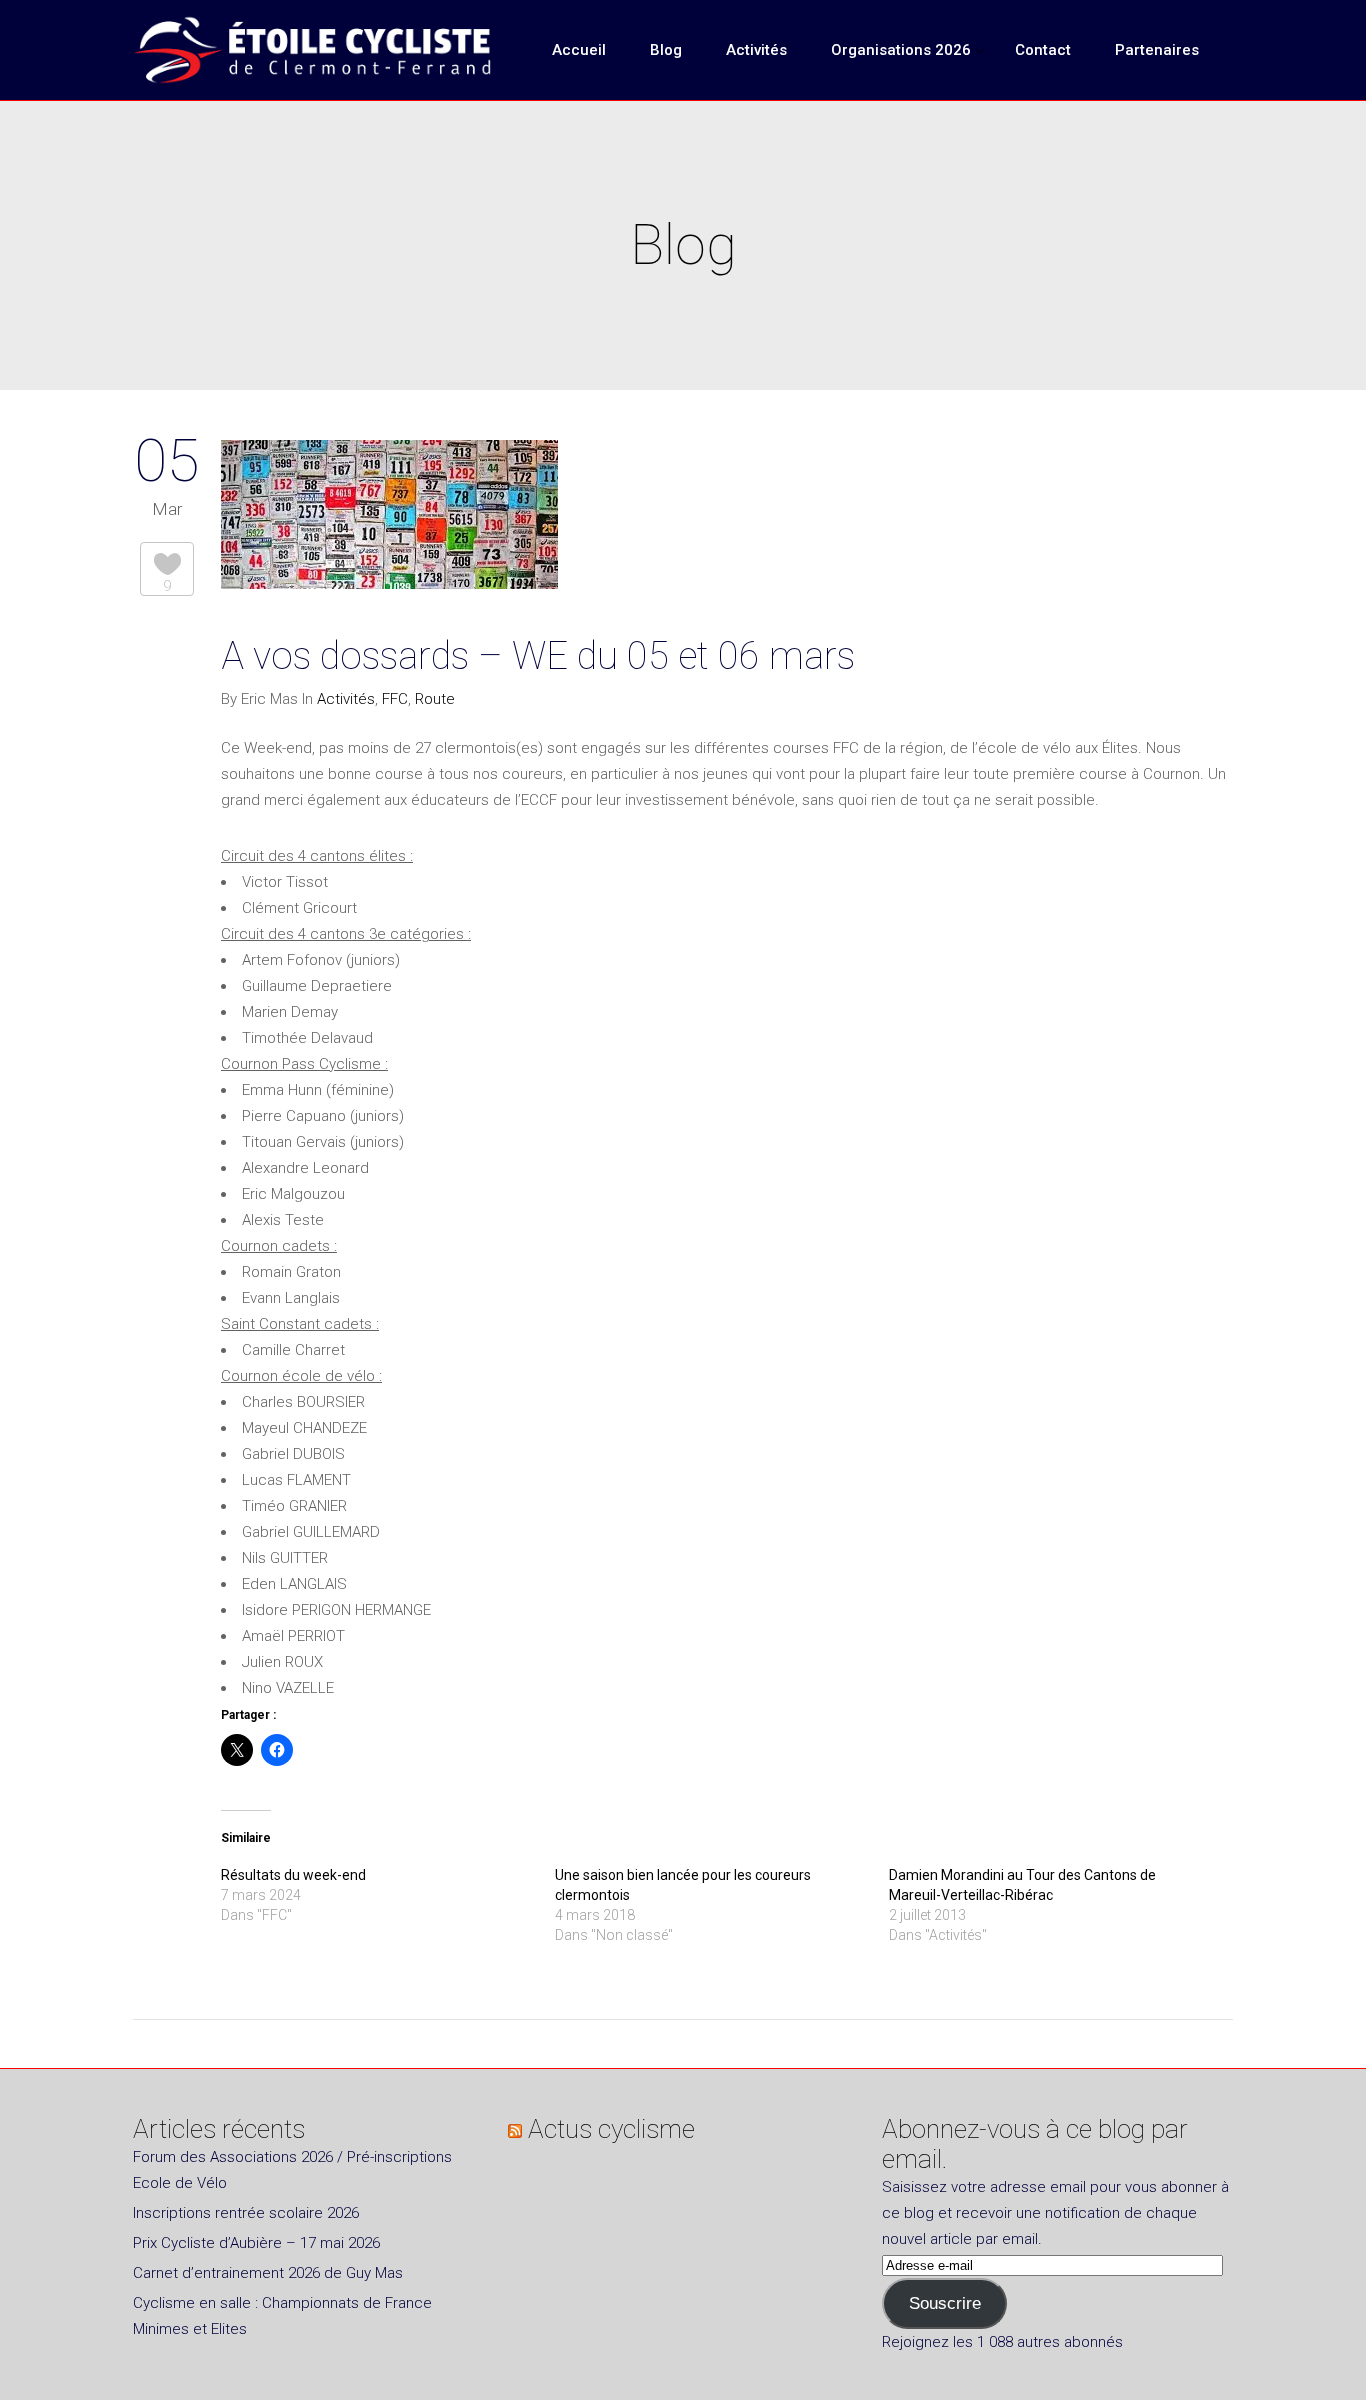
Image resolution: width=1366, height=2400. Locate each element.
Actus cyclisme (611, 2129)
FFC (395, 699)
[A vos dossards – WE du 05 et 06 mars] (389, 518)
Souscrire (945, 2303)
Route (435, 699)
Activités (346, 699)
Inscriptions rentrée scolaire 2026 (246, 2213)
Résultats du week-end (293, 1875)
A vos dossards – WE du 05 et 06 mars (538, 656)
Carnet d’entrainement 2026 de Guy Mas (268, 2273)
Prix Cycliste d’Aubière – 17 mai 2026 (256, 2243)
